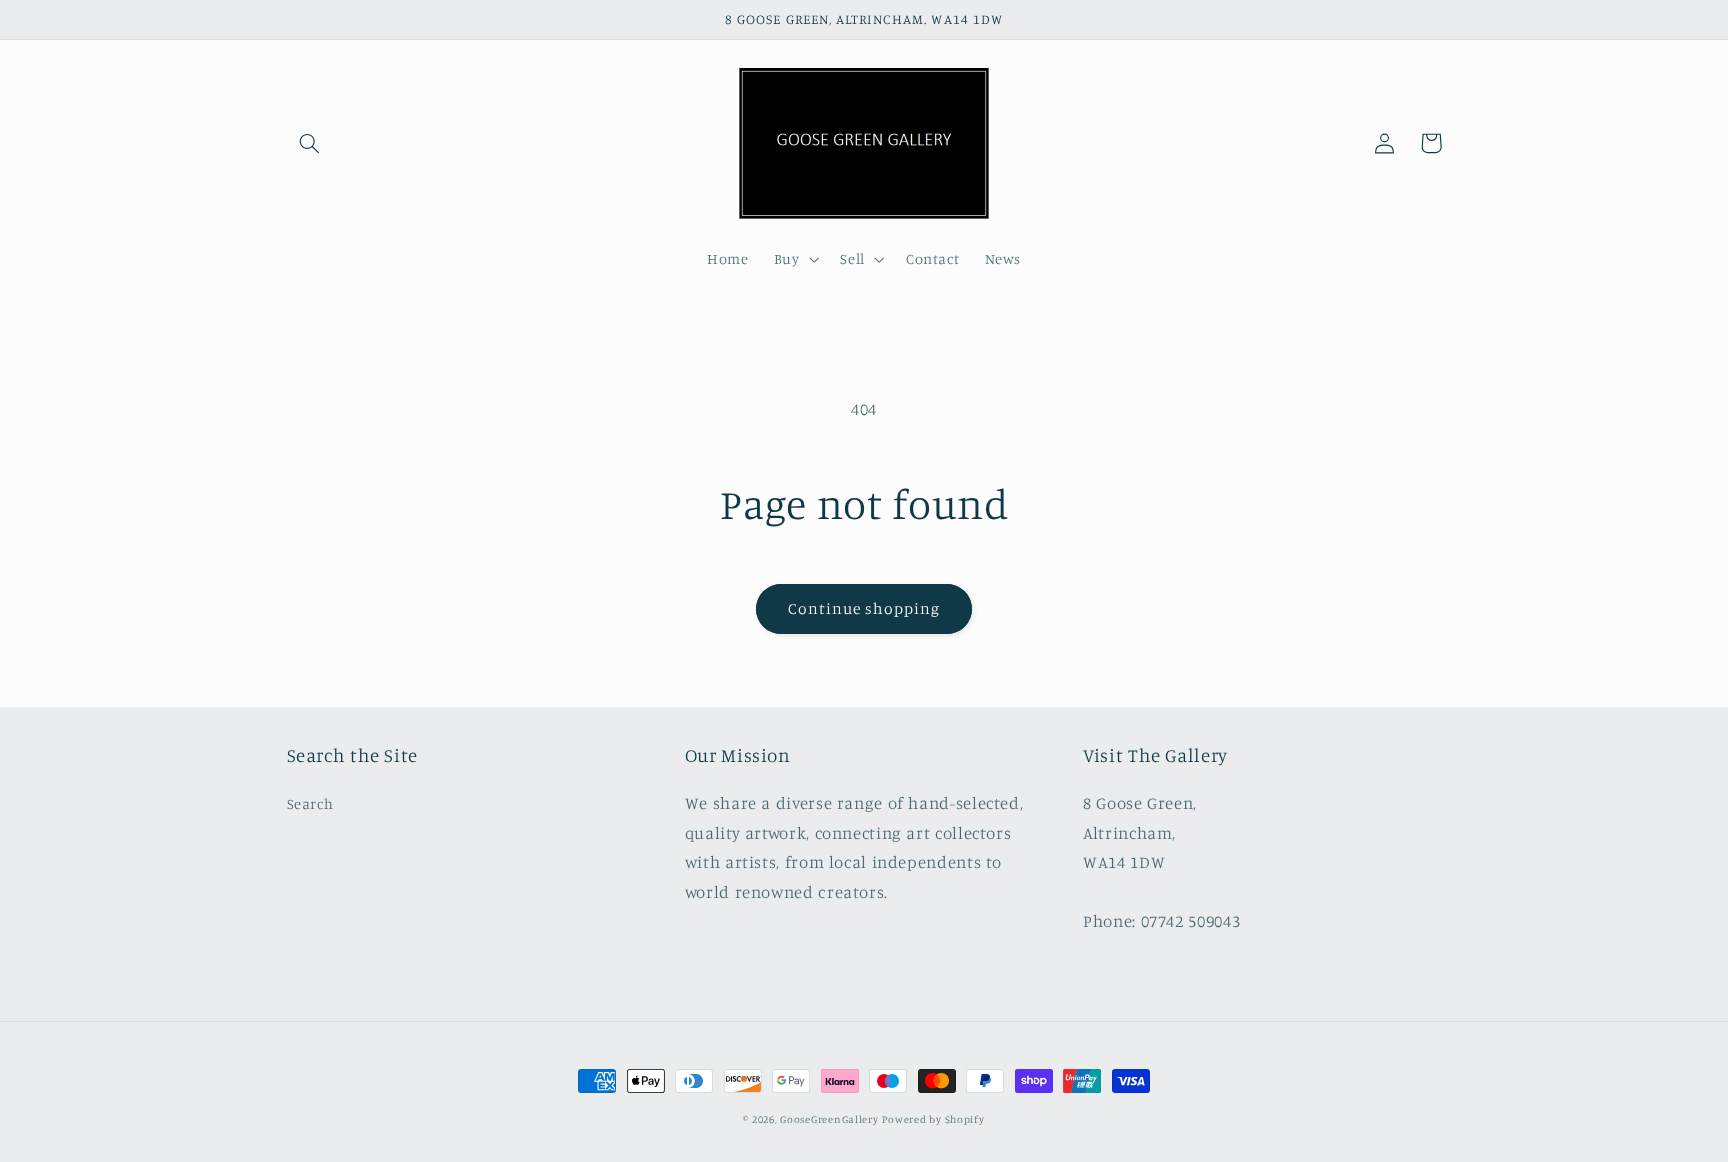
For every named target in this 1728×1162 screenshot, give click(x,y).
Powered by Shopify (933, 1119)
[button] (310, 143)
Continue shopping (864, 608)
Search (310, 803)
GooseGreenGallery (829, 1119)
